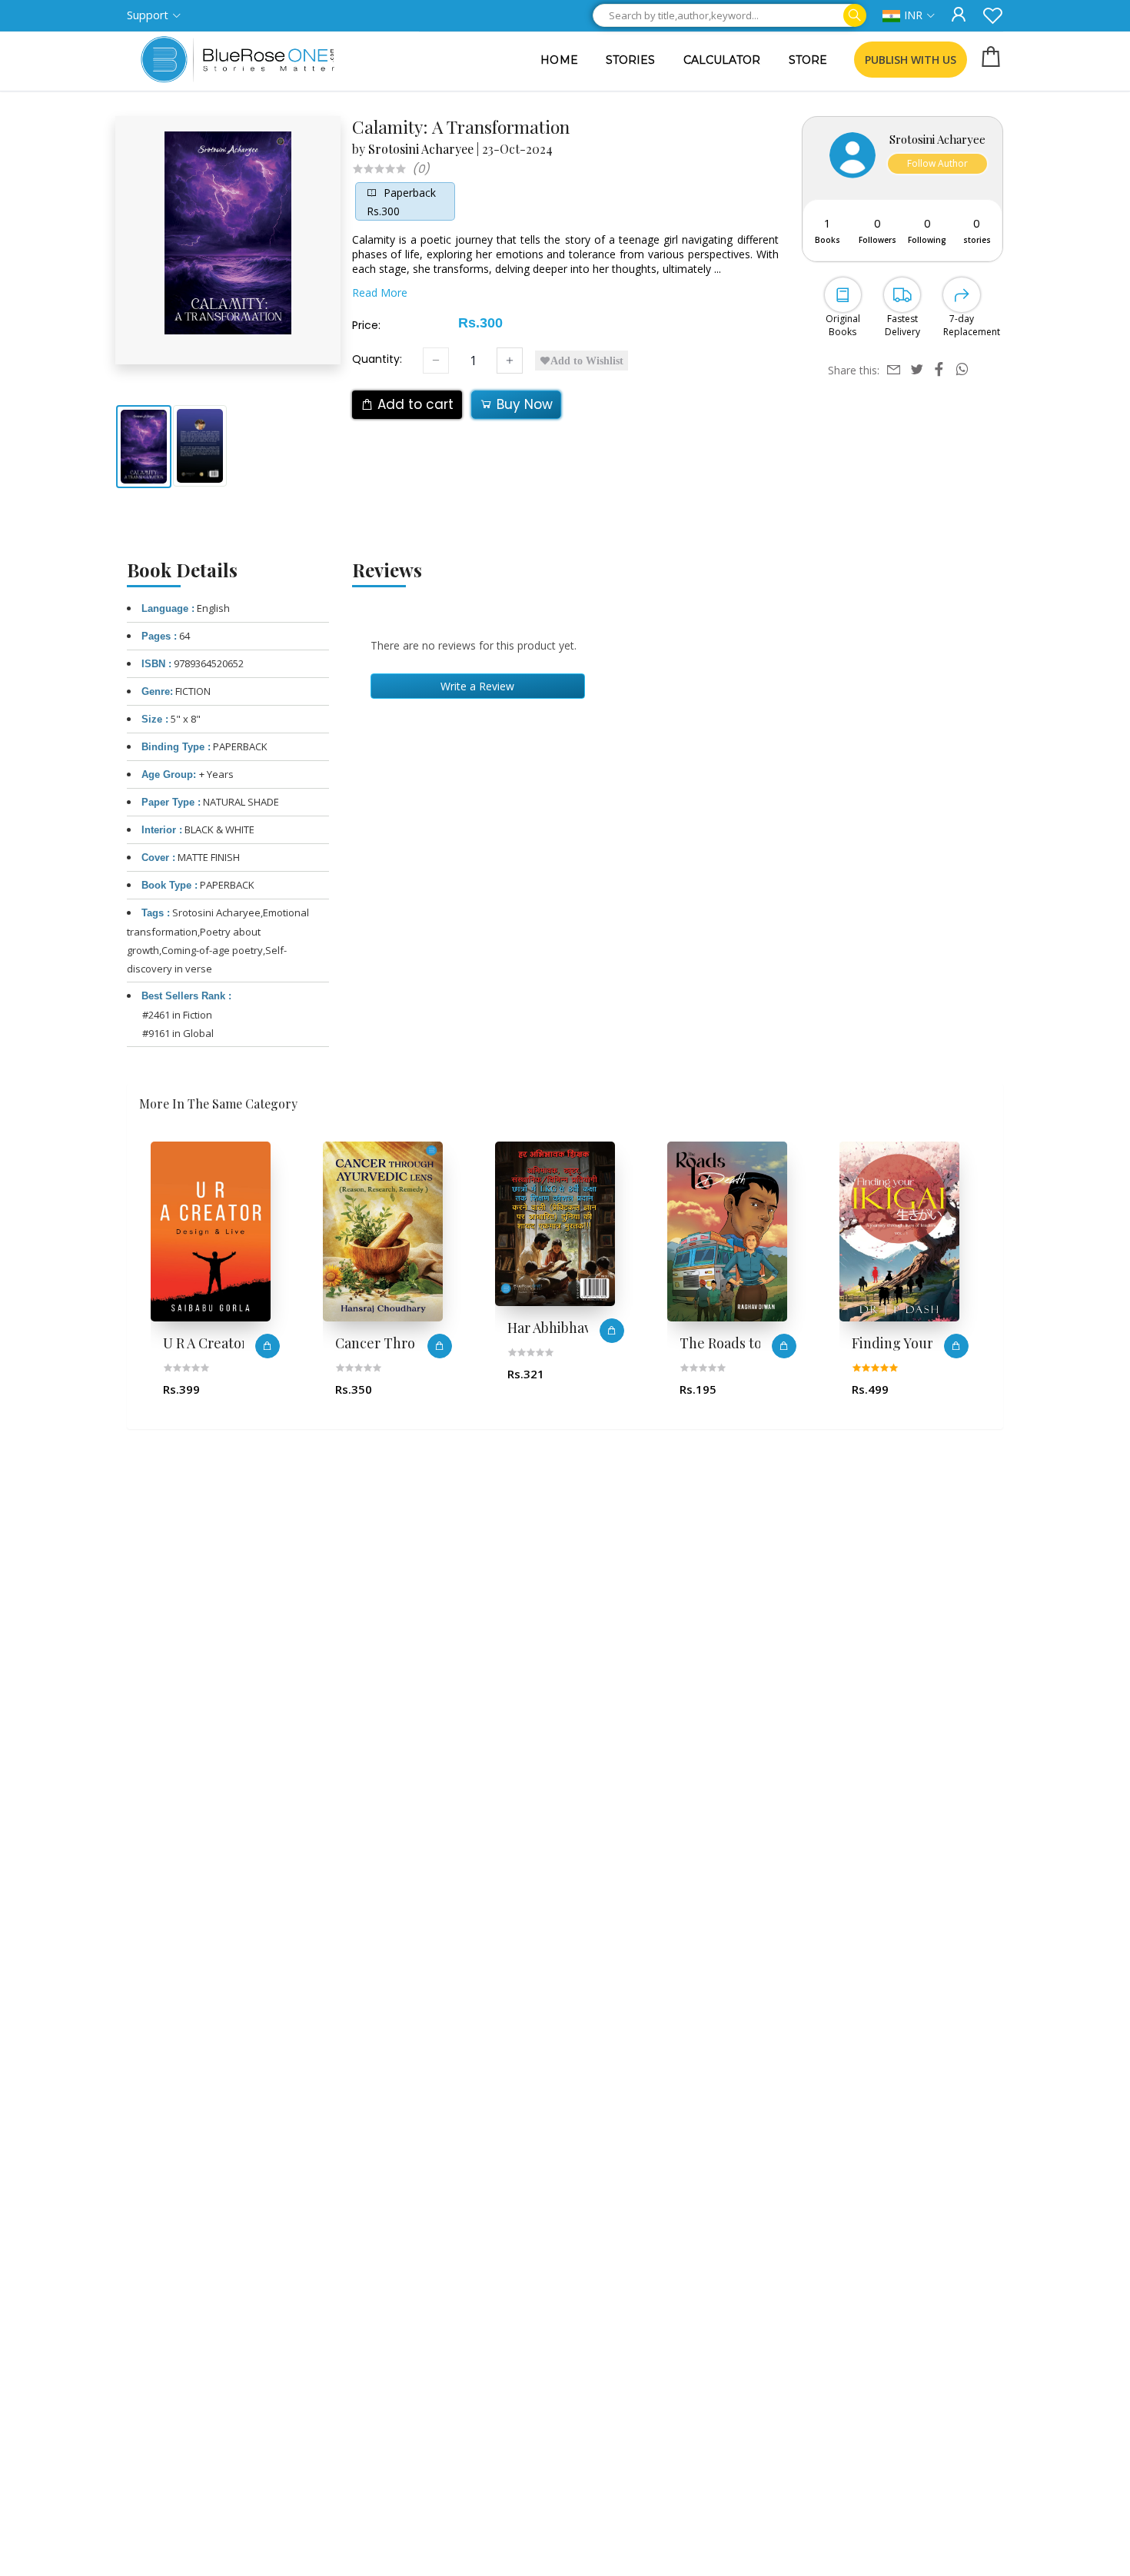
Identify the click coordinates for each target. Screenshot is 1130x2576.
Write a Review (477, 686)
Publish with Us (911, 60)
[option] (221, 1276)
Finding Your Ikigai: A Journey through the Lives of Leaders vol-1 (747, 1343)
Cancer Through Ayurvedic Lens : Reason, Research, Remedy (230, 1343)
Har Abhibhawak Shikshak (402, 1328)
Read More (380, 293)
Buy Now (523, 404)
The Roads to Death (569, 1343)
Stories (631, 60)
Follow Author (937, 163)
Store (808, 60)
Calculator (722, 60)
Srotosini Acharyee (421, 149)
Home (559, 60)
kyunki (873, 1343)
